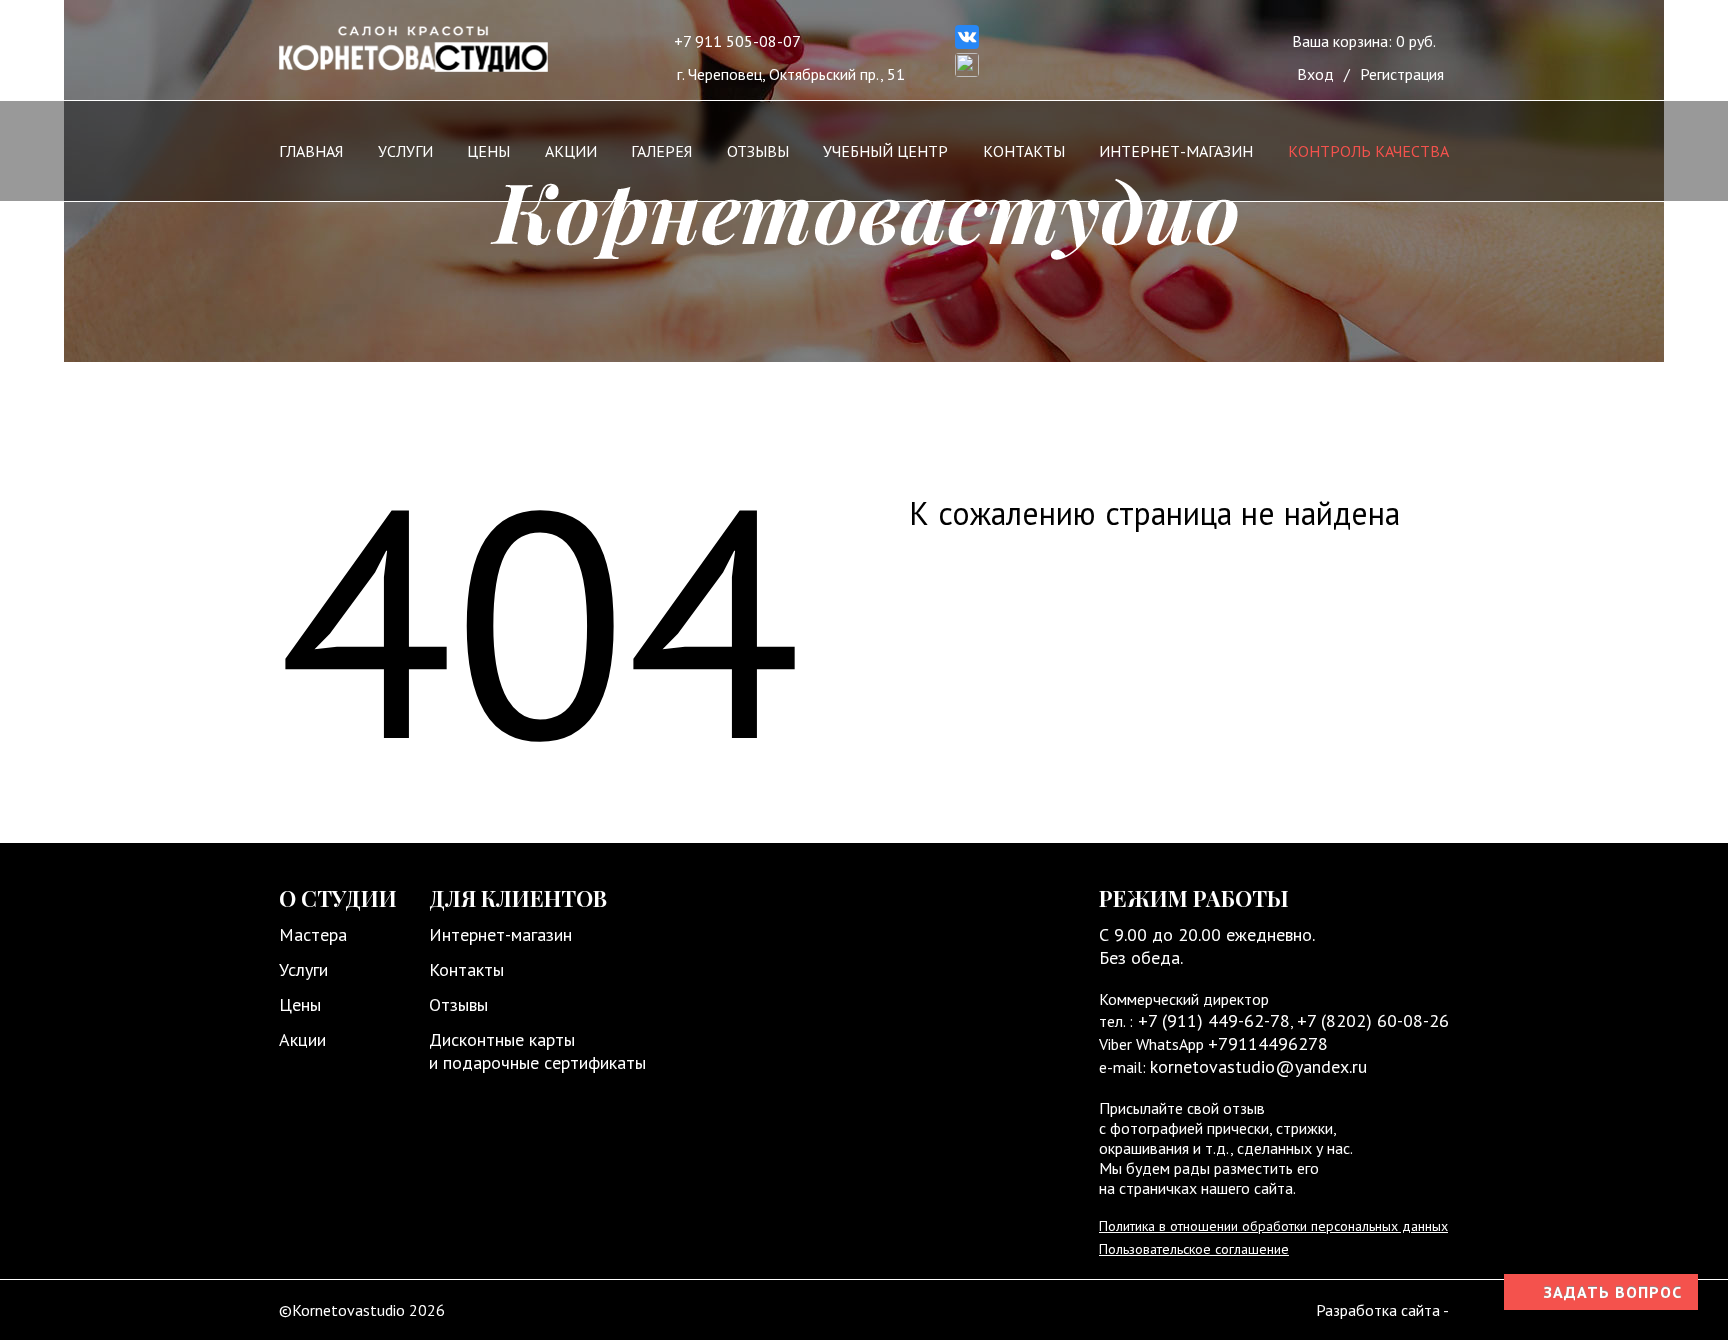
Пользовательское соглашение (1194, 1249)
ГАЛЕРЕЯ (661, 151)
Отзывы (458, 1004)
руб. (1364, 41)
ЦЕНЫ (488, 151)
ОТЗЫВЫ (758, 151)
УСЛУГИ (405, 151)
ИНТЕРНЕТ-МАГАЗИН (1176, 151)
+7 (1309, 1020)
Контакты (466, 969)
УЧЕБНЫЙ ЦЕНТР (885, 151)
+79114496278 (1268, 1043)
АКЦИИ (571, 151)
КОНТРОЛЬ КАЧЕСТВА (1368, 151)
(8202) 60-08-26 (1385, 1020)
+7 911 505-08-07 (737, 41)
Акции (302, 1039)
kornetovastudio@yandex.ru (1258, 1066)
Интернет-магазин (500, 934)
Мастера (313, 934)
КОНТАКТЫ (1024, 151)
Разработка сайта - (1382, 1310)
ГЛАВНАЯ (311, 151)
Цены (300, 1004)
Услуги (303, 969)
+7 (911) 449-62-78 (1211, 1020)
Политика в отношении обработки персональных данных (1273, 1226)
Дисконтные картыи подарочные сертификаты (537, 1051)
